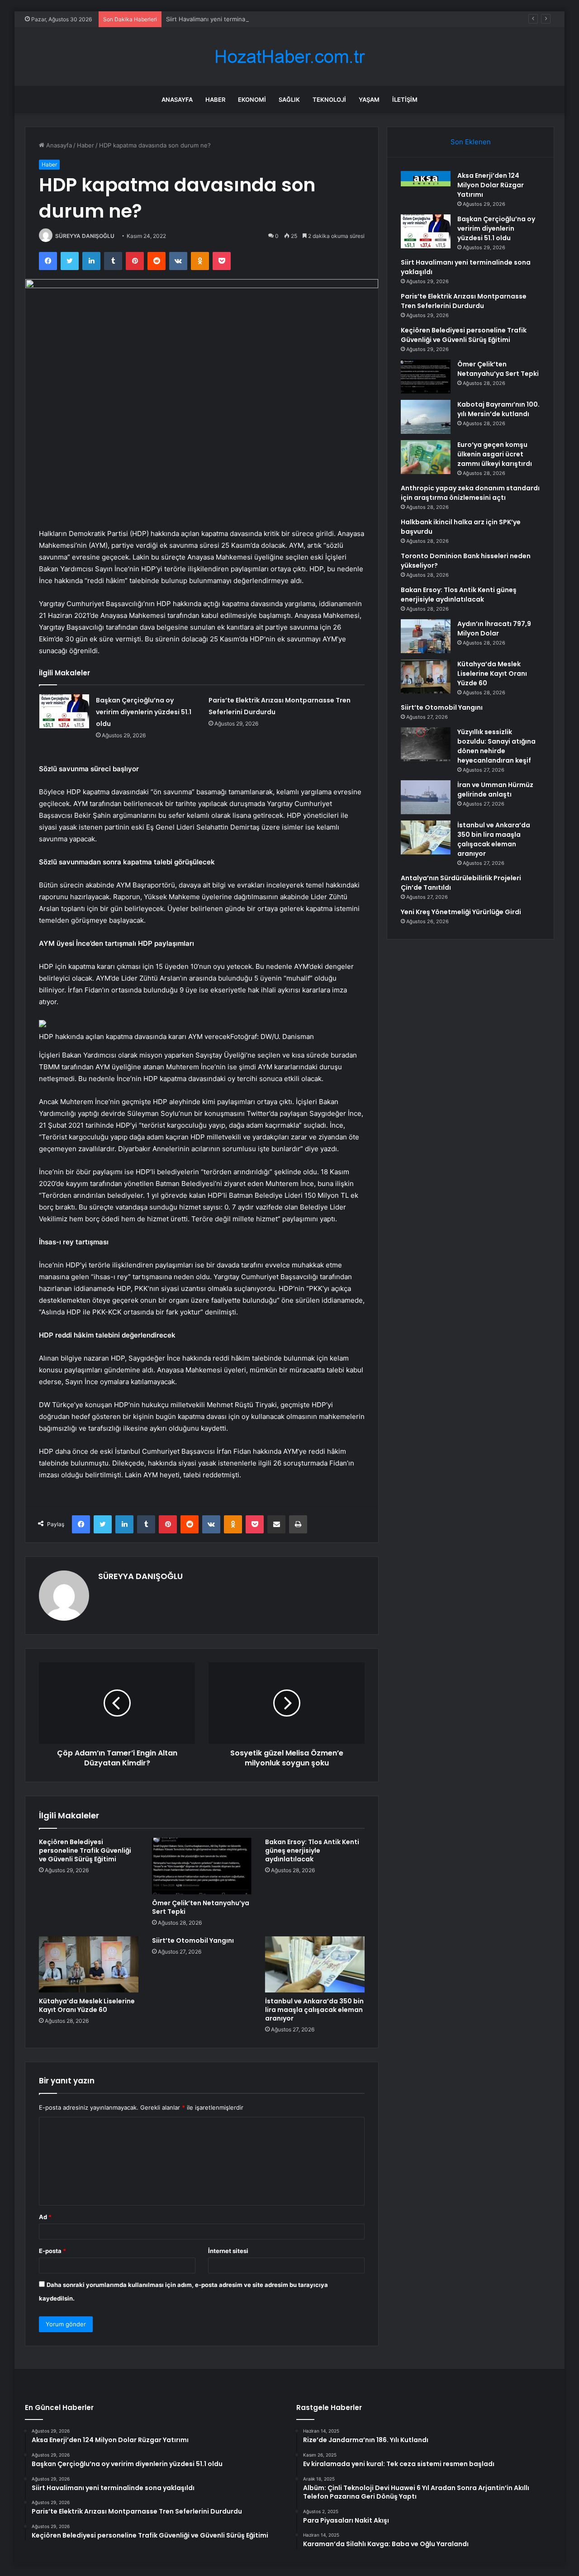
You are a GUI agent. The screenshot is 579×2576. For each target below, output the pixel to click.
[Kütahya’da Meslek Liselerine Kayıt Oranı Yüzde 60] (89, 1964)
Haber (215, 100)
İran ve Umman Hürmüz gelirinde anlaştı (495, 790)
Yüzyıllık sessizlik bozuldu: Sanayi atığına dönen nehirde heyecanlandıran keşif (496, 746)
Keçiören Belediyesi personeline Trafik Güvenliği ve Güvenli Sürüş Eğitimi (85, 1850)
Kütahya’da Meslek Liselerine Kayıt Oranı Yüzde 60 (87, 2005)
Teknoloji (329, 100)
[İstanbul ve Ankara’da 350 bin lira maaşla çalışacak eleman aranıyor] (315, 1964)
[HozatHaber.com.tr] (289, 57)
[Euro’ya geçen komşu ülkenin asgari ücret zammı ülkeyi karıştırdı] (426, 457)
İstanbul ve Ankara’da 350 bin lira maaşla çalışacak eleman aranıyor (314, 2010)
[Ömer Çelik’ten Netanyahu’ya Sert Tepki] (202, 1866)
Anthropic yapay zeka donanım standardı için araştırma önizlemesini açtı (470, 493)
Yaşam (369, 100)
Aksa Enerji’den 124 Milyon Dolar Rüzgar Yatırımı (491, 185)
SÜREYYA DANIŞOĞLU (85, 236)
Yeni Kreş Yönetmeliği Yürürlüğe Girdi (461, 912)
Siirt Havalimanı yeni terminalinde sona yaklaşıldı (233, 19)
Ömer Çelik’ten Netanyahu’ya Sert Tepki (201, 1907)
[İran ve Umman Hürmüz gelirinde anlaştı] (426, 797)
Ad (45, 2217)
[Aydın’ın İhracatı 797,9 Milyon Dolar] (426, 636)
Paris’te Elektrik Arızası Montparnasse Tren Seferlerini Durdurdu (464, 301)
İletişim (405, 100)
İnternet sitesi (228, 2251)
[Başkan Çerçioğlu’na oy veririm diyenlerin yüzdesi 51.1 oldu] (64, 711)
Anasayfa (177, 100)
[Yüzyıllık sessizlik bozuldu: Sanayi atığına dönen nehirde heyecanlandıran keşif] (426, 744)
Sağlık (289, 100)
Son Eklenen (471, 142)
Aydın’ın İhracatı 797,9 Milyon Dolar (494, 629)
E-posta (52, 2251)
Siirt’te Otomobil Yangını (193, 1940)
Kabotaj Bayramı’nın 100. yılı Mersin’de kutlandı (498, 409)
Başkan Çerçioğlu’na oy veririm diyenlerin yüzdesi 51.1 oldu (144, 712)
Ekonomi (252, 100)
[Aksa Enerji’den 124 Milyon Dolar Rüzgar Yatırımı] (426, 179)
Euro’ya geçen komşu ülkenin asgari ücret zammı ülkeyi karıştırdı (495, 454)
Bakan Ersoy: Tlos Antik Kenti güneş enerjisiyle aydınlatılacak (312, 1850)
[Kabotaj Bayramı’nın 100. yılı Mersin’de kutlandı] (426, 417)
